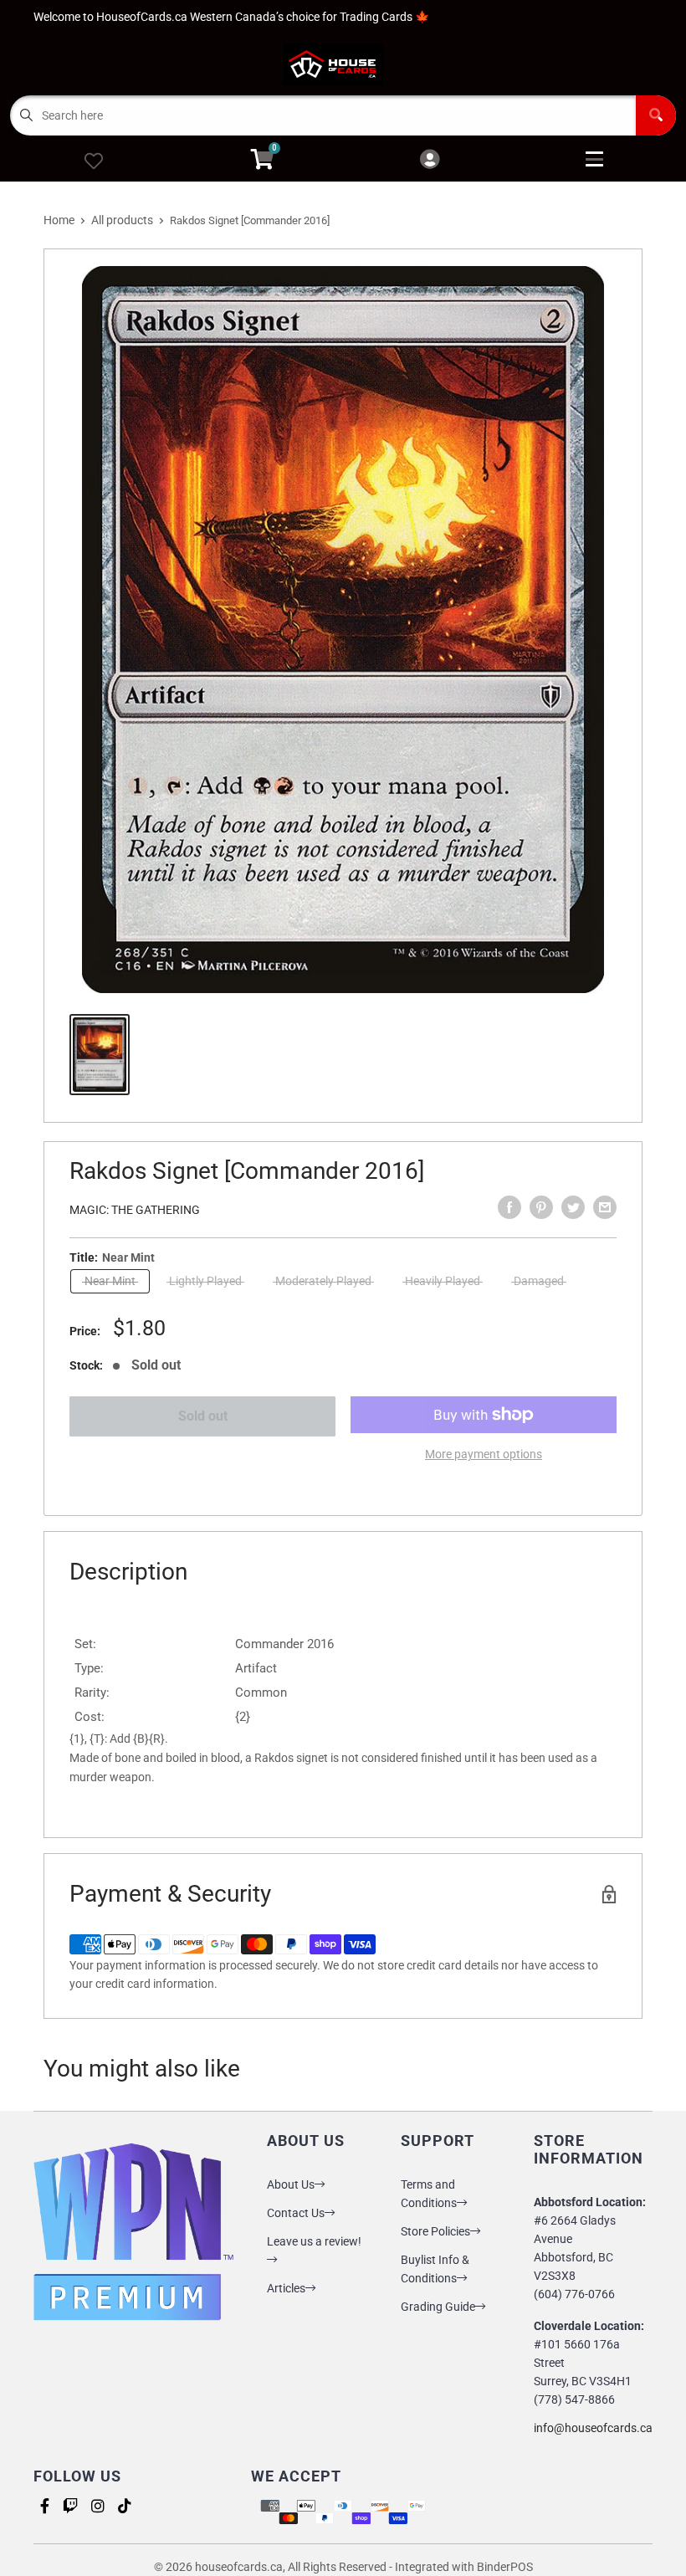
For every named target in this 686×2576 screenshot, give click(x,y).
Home (59, 220)
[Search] (656, 115)
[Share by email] (605, 1207)
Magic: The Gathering (135, 1210)
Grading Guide (438, 2307)
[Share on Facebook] (509, 1207)
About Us (291, 2184)
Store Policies (435, 2231)
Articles (286, 2288)
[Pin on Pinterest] (541, 1207)
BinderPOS (505, 2567)
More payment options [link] (484, 1454)
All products (122, 220)
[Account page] (430, 160)
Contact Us (296, 2213)
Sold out (203, 1416)
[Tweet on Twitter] (573, 1207)
